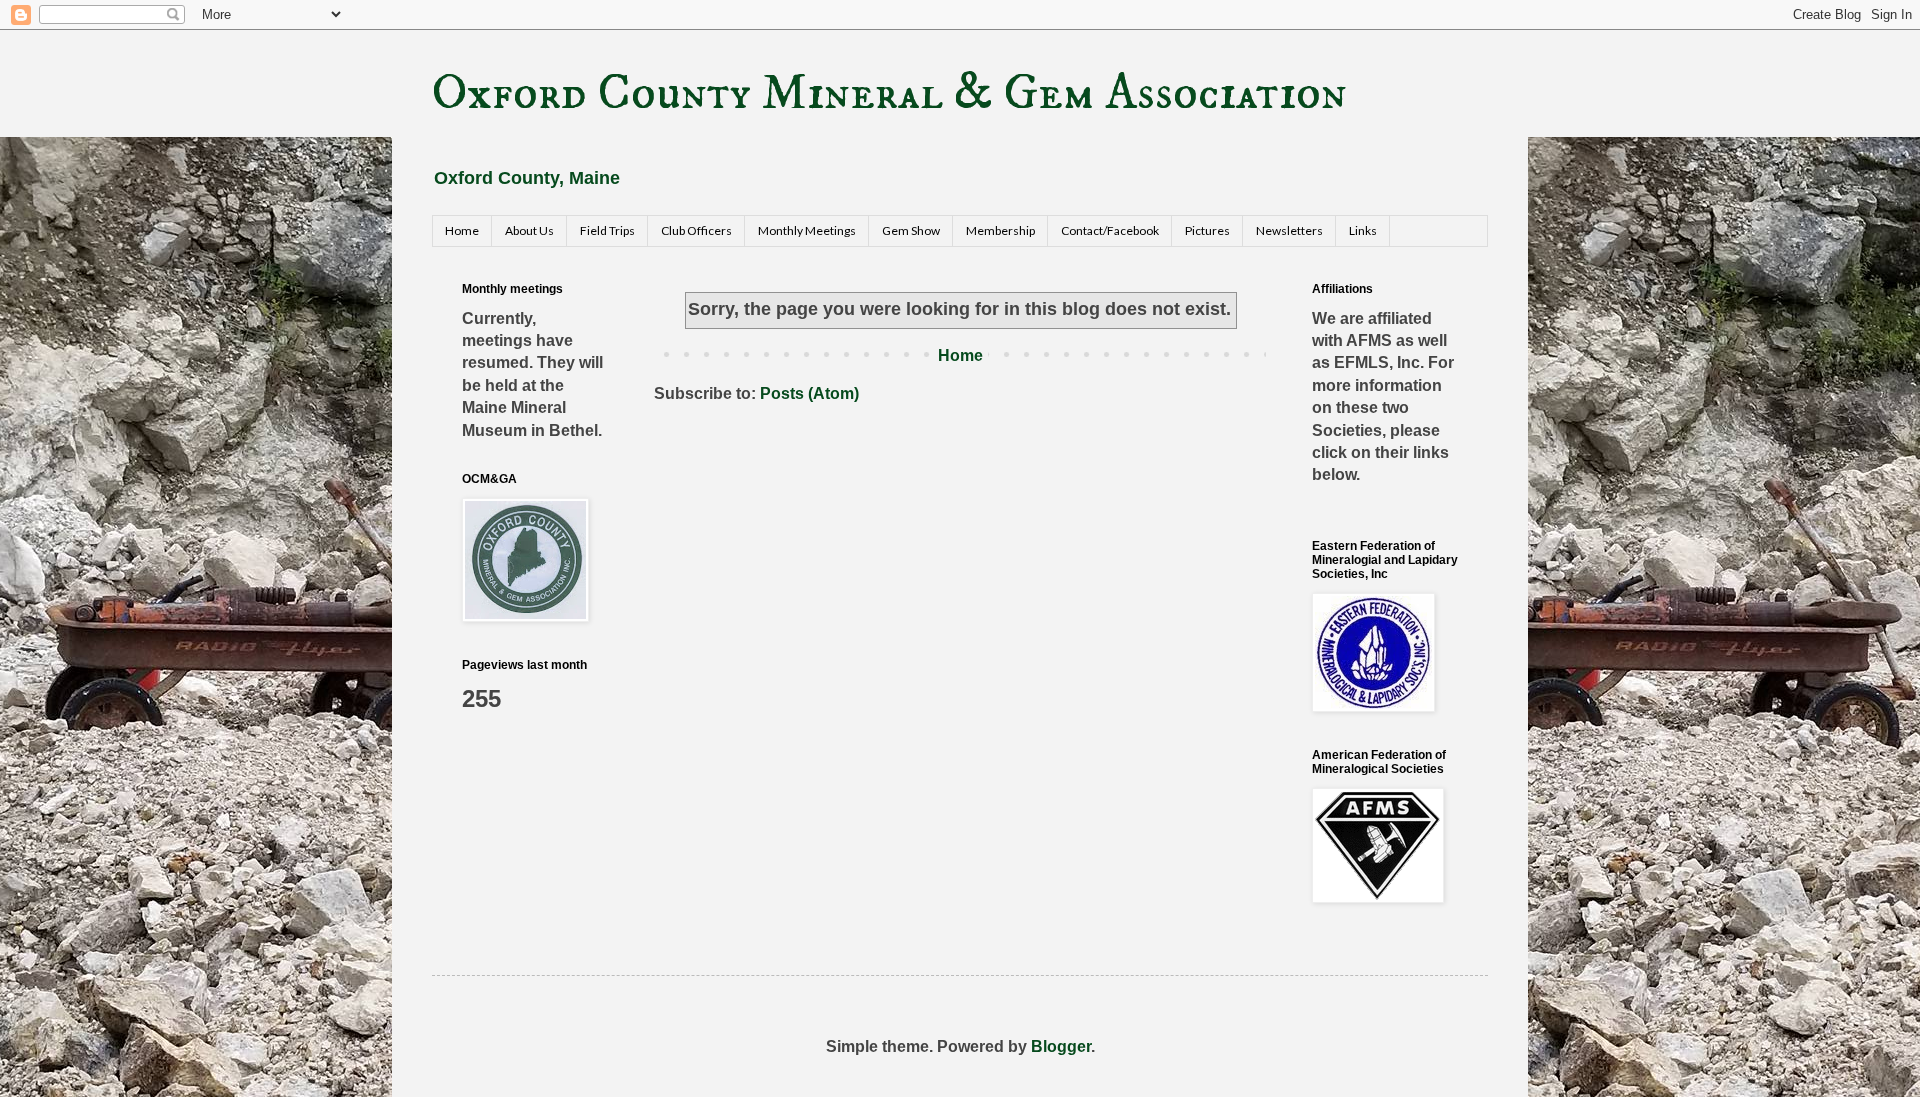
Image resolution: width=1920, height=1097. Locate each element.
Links (1363, 230)
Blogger (1061, 1046)
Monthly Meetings (807, 230)
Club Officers (696, 230)
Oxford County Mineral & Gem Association (889, 93)
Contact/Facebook (1110, 230)
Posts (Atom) (809, 393)
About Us (529, 230)
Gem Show (911, 230)
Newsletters (1289, 230)
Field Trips (607, 230)
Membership (1000, 230)
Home (462, 230)
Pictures (1207, 230)
